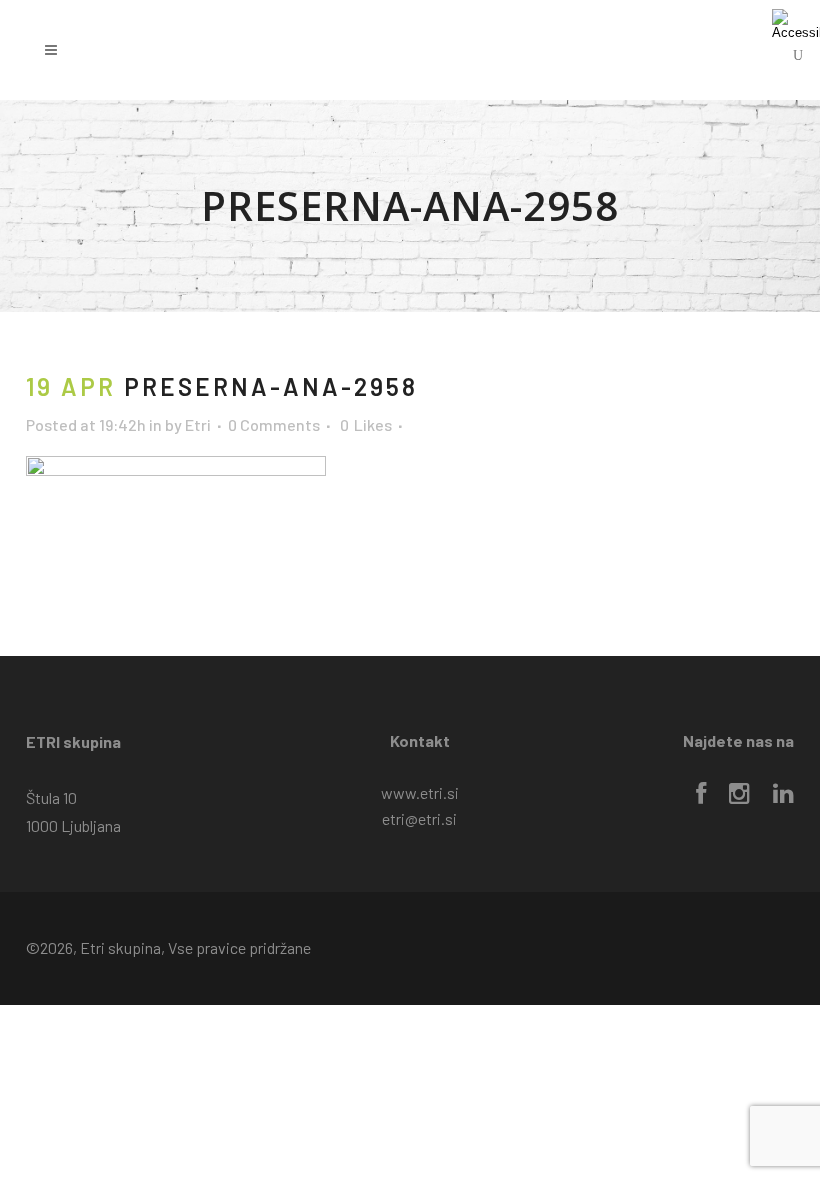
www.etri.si (420, 792)
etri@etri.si (419, 818)
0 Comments (274, 424)
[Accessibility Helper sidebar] (796, 24)
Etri (198, 424)
